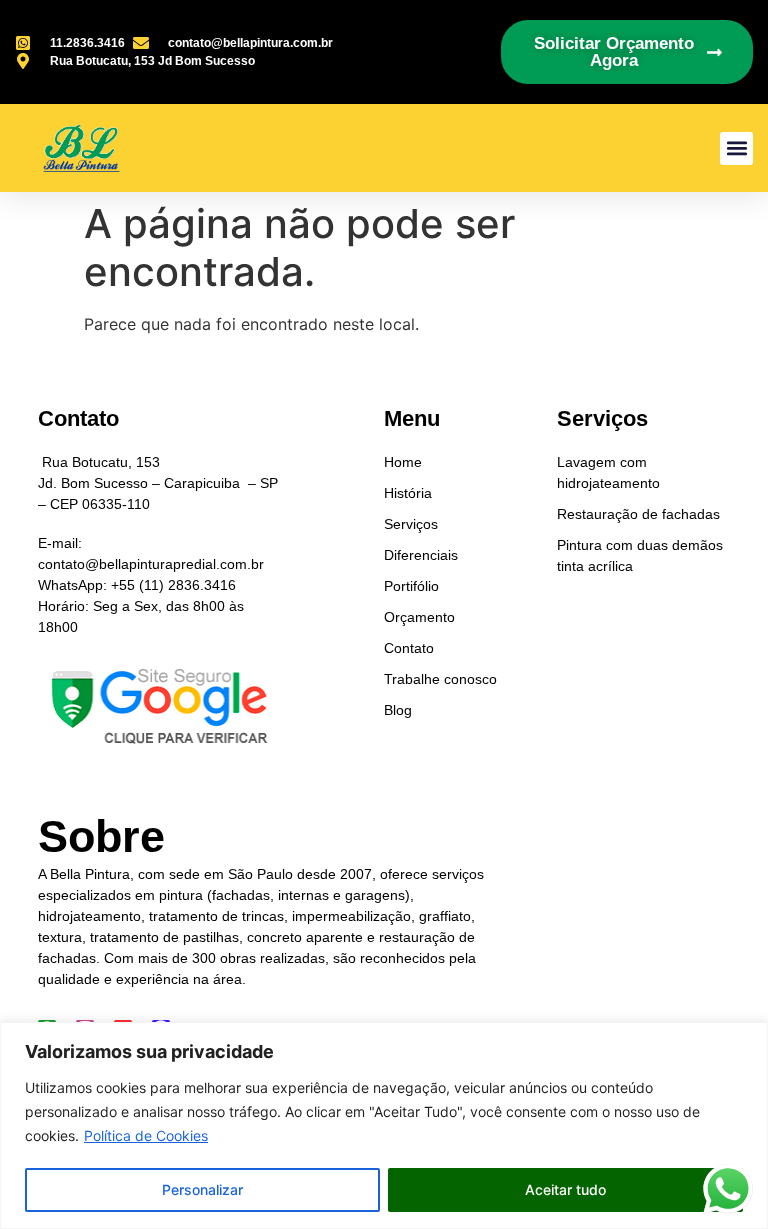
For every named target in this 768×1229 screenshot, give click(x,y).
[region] (384, 1125)
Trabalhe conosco (440, 679)
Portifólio (411, 586)
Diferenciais (421, 555)
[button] (736, 148)
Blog (398, 710)
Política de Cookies (146, 1135)
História (408, 493)
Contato (409, 648)
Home (403, 462)
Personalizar (202, 1189)
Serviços (411, 524)
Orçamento (419, 617)
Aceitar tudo (565, 1189)
